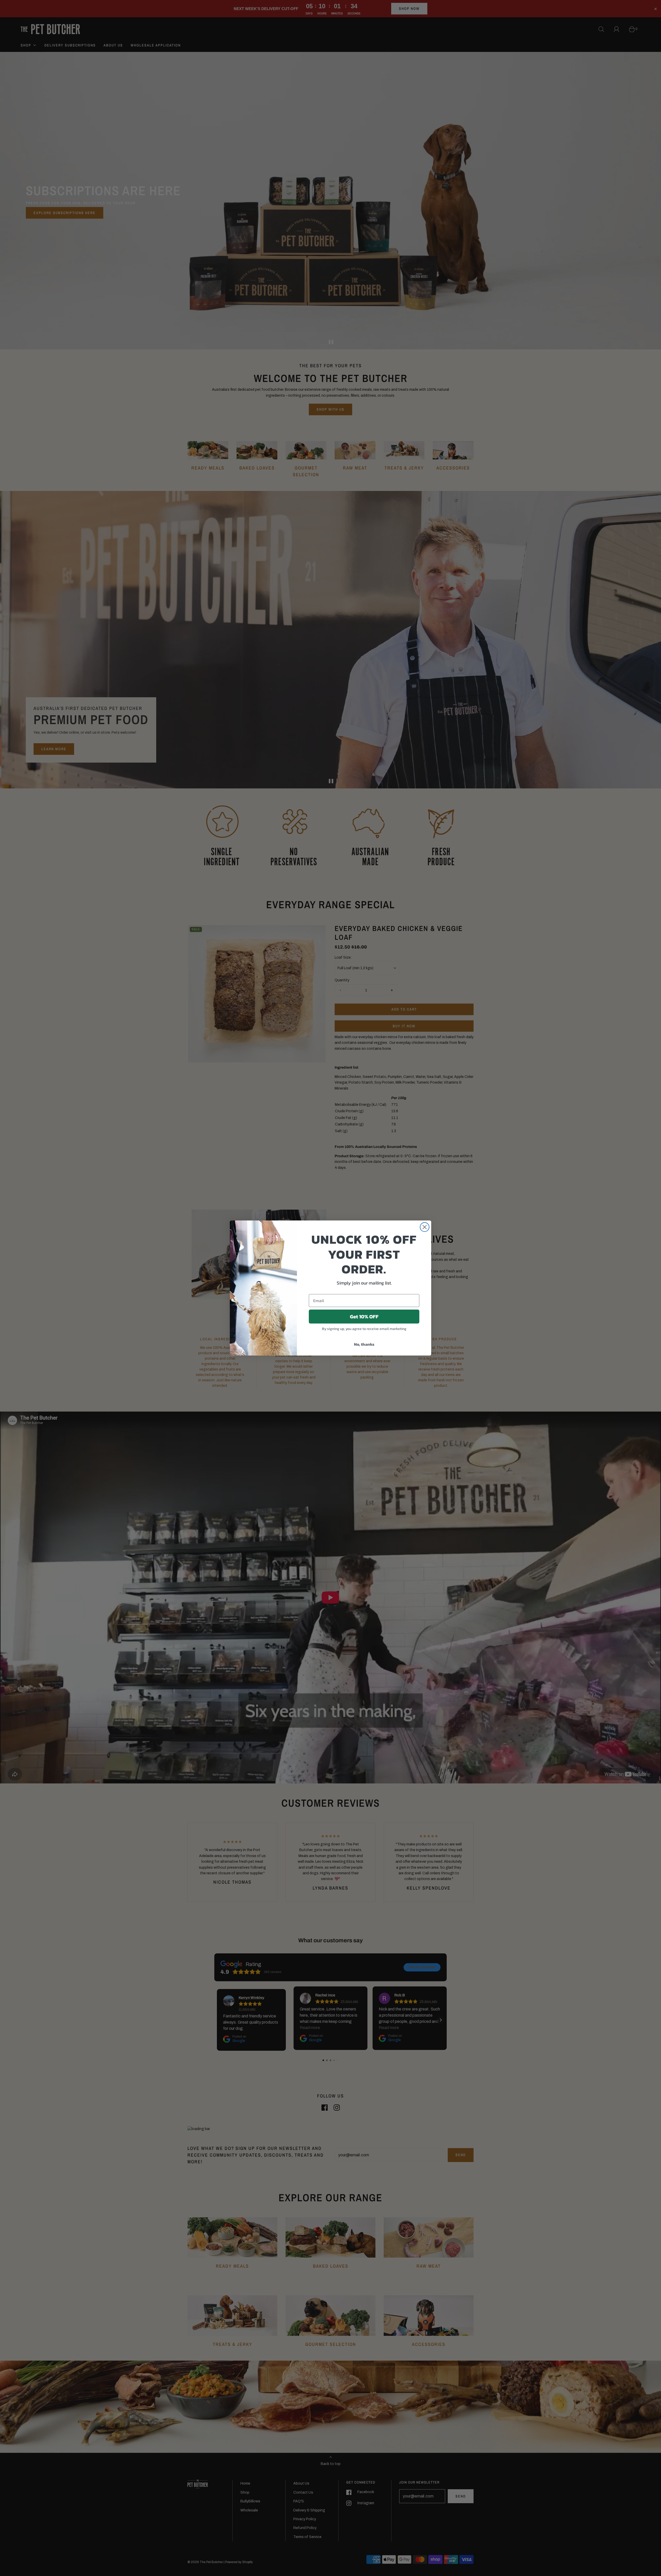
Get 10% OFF (364, 1317)
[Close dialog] (425, 1227)
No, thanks (364, 1344)
